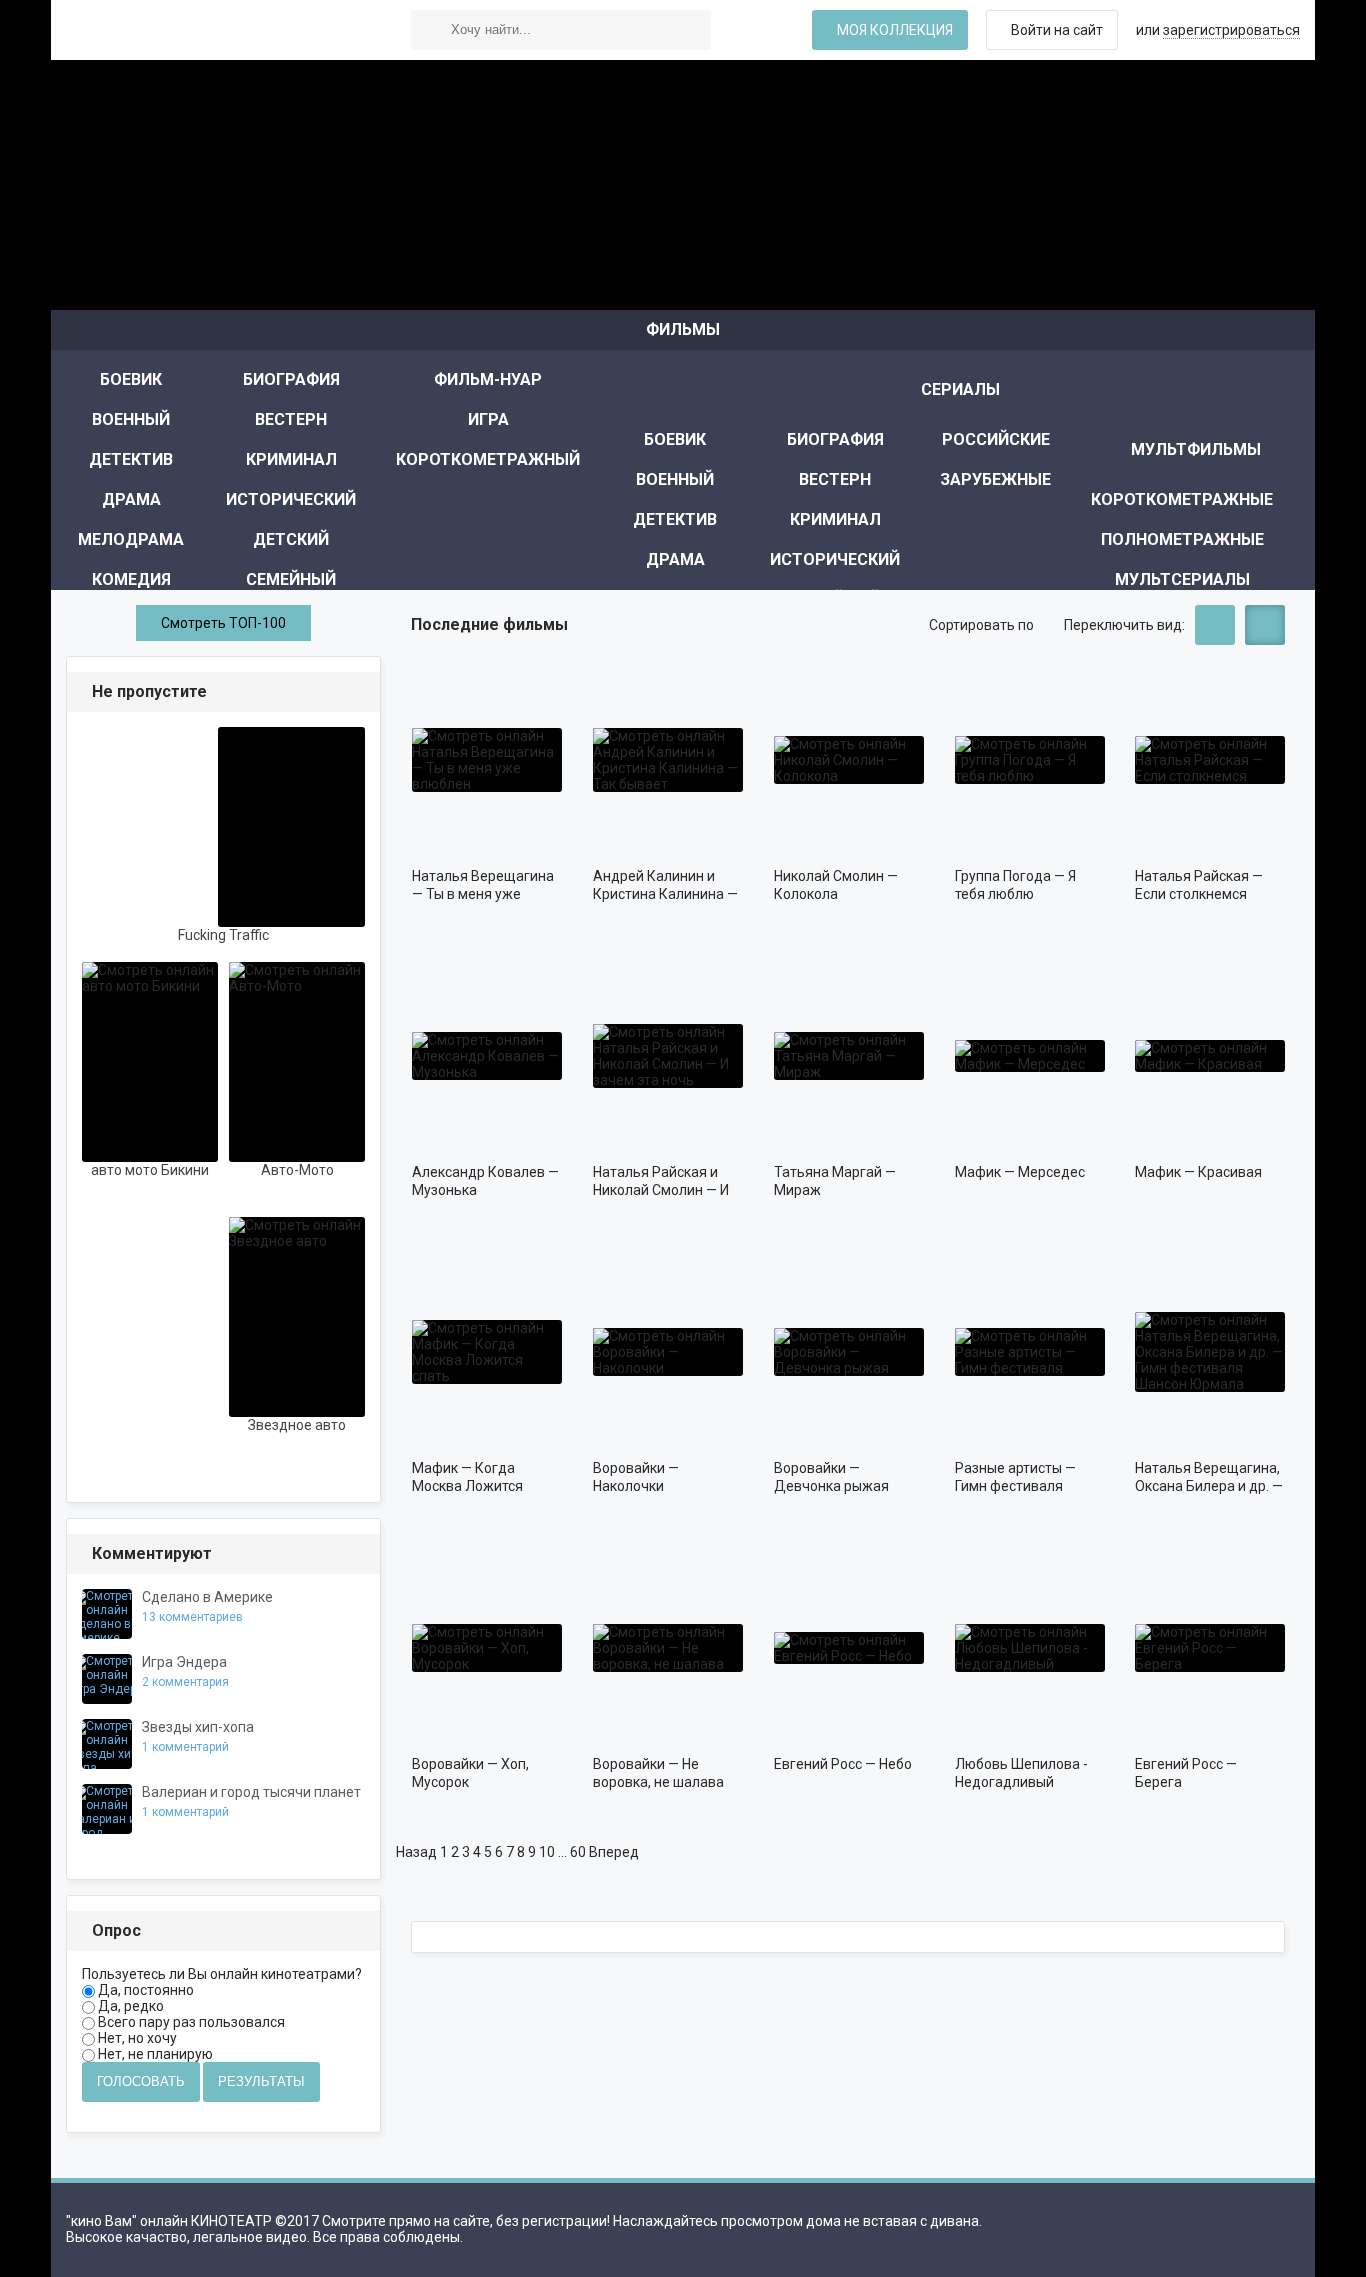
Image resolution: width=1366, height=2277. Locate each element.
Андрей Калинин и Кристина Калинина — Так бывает (665, 885)
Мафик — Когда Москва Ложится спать (467, 1477)
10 (547, 1852)
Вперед (614, 1852)
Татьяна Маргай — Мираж (835, 1181)
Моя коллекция (895, 30)
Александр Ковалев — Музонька (485, 1181)
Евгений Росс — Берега (1186, 1773)
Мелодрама (131, 539)
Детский (291, 539)
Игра (488, 419)
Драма (131, 499)
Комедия (131, 579)
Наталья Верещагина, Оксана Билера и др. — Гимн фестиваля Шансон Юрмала (1209, 1477)
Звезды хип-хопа (198, 1727)
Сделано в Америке (207, 1597)
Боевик (131, 379)
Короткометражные (1182, 499)
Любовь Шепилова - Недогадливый (1021, 1773)
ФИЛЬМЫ (683, 329)
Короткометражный (488, 459)
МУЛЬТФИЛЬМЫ (1196, 449)
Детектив (131, 459)
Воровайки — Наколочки (636, 1477)
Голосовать (141, 2081)
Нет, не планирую (154, 2054)
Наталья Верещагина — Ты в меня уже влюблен (483, 885)
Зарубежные (995, 479)
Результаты (261, 2081)
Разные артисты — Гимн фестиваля (1015, 1477)
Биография (291, 379)
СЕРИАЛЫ (960, 389)
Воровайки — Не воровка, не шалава (658, 1773)
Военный (131, 419)
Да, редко (129, 2006)
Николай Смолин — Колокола (836, 885)
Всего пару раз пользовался (190, 2022)
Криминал (291, 459)
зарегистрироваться (1231, 30)
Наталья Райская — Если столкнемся (1199, 885)
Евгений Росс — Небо (843, 1764)
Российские (996, 439)
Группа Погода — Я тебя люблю (1015, 885)
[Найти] (431, 30)
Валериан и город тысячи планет (251, 1792)
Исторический (291, 499)
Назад (416, 1852)
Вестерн (291, 419)
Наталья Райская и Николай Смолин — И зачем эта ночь (661, 1181)
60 (578, 1852)
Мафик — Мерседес (1020, 1172)
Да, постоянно (144, 1990)
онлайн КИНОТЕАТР (216, 30)
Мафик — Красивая (1198, 1172)
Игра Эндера (184, 1662)
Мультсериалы (1182, 579)
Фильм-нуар (488, 379)
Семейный (291, 579)
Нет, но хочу (136, 2038)
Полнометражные (1182, 539)
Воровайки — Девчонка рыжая (831, 1477)
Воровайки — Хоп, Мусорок (470, 1773)
